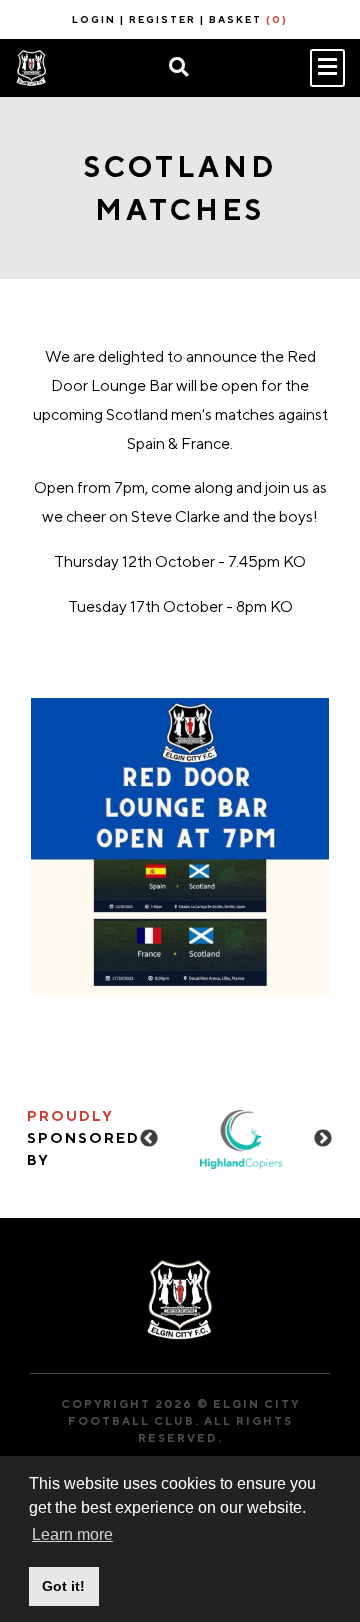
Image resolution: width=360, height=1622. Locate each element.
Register (162, 19)
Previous (149, 1139)
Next (323, 1139)
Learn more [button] (72, 1534)
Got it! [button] (63, 1586)
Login (94, 19)
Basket (248, 19)
